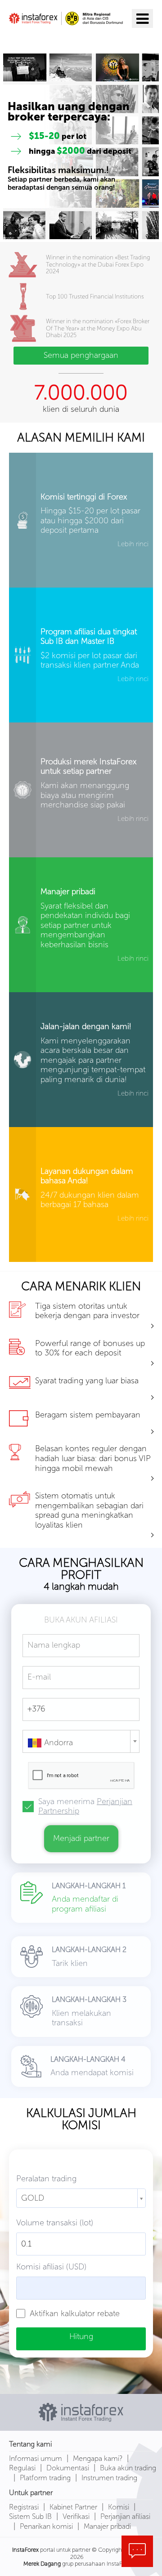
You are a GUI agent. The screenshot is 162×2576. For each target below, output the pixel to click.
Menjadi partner (81, 1838)
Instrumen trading (109, 2478)
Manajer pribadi (107, 2526)
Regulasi (22, 2468)
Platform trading (45, 2478)
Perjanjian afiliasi (125, 2516)
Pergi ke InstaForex (60, 39)
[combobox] (81, 1741)
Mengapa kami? (98, 2458)
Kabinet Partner (73, 2507)
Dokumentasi (68, 2468)
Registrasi (24, 2507)
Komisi (119, 2507)
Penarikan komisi (46, 2526)
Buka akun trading (128, 2468)
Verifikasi (76, 2516)
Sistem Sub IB (30, 2516)
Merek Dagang (42, 2564)
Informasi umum (36, 2458)
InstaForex (25, 2550)
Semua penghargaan (81, 355)
